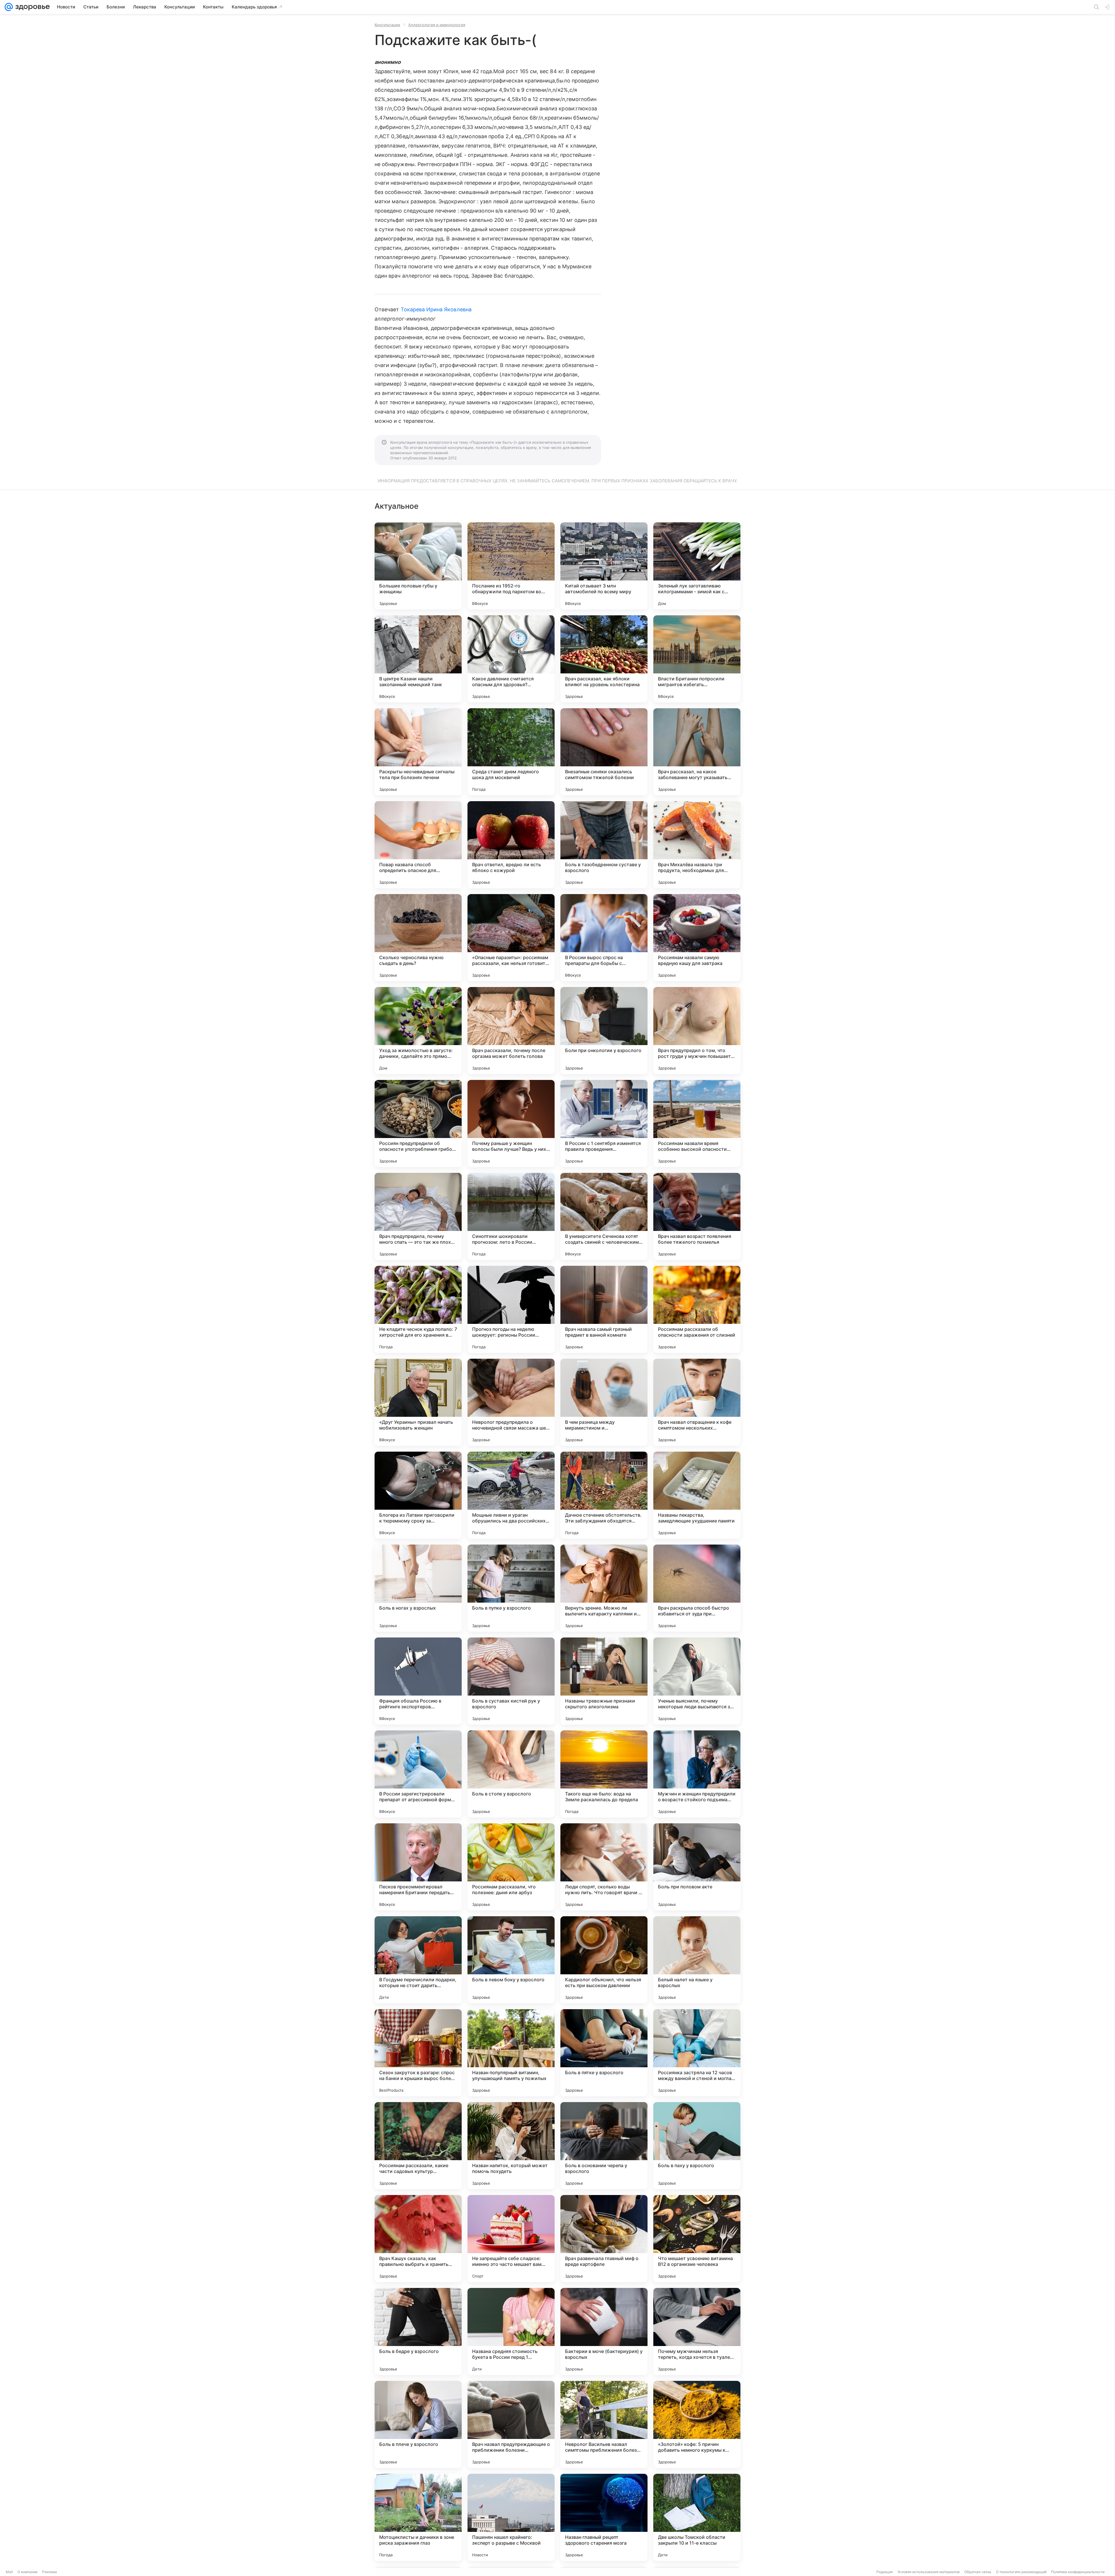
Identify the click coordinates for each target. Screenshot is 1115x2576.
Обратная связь (978, 2572)
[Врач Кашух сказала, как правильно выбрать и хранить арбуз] (418, 2239)
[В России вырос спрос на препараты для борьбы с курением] (604, 938)
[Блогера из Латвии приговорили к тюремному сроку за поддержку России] (418, 1495)
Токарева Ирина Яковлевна (436, 309)
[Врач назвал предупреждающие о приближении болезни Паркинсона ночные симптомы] (511, 2424)
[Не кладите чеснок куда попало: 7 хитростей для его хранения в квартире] (418, 1309)
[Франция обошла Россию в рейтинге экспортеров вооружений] (418, 1681)
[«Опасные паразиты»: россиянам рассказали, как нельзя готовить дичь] (511, 938)
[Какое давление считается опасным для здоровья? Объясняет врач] (511, 659)
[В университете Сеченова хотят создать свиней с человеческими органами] (604, 1216)
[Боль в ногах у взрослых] (418, 1588)
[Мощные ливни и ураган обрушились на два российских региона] (511, 1495)
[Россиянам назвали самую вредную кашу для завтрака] (697, 938)
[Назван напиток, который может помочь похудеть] (511, 2146)
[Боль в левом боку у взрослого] (511, 1960)
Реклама (50, 2572)
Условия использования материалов (929, 2572)
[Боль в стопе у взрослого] (511, 1774)
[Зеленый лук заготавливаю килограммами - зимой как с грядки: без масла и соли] (697, 566)
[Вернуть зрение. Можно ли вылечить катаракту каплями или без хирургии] (604, 1588)
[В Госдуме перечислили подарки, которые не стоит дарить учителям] (418, 1960)
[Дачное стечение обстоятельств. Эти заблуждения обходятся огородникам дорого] (604, 1495)
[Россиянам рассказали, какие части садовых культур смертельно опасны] (418, 2146)
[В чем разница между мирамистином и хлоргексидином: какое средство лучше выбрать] (604, 1402)
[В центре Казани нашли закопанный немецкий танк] (418, 659)
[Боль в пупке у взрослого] (511, 1588)
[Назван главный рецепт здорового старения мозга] (604, 2517)
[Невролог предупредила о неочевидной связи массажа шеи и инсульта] (511, 1402)
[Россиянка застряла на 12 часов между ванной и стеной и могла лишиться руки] (697, 2053)
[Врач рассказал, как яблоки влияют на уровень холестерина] (604, 659)
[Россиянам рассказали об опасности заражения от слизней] (697, 1309)
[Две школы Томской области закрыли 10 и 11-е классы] (697, 2517)
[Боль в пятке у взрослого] (604, 2053)
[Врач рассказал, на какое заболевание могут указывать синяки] (697, 752)
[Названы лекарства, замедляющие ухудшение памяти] (697, 1495)
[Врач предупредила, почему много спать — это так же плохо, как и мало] (418, 1216)
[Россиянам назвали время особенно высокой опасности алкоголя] (697, 1123)
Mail (9, 2572)
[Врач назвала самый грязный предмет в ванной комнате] (604, 1309)
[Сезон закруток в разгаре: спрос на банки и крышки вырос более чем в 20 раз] (418, 2053)
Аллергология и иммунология (437, 25)
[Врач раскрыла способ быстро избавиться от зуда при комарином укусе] (697, 1588)
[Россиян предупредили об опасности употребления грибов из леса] (418, 1123)
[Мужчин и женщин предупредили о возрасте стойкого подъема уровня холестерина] (697, 1774)
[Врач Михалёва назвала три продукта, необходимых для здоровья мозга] (697, 845)
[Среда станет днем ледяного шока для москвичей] (511, 752)
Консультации (387, 25)
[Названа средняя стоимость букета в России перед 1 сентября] (511, 2331)
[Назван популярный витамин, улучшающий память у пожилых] (511, 2053)
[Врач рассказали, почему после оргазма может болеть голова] (511, 1031)
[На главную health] (31, 7)
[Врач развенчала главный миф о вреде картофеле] (604, 2239)
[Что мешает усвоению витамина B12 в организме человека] (697, 2239)
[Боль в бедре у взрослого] (418, 2331)
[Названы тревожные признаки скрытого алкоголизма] (604, 1681)
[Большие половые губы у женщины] (418, 566)
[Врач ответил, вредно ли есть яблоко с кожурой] (511, 845)
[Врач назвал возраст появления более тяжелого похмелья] (697, 1216)
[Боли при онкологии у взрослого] (604, 1031)
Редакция (885, 2572)
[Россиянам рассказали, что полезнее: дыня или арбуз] (511, 1867)
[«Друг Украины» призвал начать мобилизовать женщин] (418, 1402)
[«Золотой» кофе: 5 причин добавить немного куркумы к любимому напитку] (697, 2424)
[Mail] (9, 7)
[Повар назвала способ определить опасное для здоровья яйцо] (418, 845)
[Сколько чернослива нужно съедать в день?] (418, 938)
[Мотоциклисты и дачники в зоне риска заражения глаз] (418, 2517)
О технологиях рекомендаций (1021, 2572)
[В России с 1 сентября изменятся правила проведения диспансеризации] (604, 1123)
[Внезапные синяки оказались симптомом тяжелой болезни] (604, 752)
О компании (27, 2572)
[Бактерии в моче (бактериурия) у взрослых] (604, 2331)
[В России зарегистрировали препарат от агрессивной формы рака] (418, 1774)
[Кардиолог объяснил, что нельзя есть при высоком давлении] (604, 1960)
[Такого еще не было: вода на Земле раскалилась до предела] (604, 1774)
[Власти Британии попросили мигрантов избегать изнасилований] (697, 659)
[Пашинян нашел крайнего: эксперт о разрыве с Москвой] (511, 2517)
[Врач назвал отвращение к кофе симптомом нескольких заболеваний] (697, 1402)
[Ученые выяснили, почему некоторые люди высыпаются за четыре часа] (697, 1681)
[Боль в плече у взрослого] (418, 2424)
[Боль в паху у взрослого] (697, 2146)
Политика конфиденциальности (1078, 2572)
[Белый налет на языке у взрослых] (697, 1960)
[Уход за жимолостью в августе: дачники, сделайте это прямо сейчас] (418, 1031)
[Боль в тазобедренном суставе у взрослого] (604, 845)
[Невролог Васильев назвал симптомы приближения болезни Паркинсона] (604, 2424)
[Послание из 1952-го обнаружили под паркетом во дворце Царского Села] (511, 566)
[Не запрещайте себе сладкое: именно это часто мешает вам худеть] (511, 2239)
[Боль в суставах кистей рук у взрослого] (511, 1681)
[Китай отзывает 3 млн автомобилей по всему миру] (604, 566)
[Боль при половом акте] (697, 1867)
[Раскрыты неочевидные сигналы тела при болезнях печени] (418, 752)
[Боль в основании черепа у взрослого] (604, 2146)
